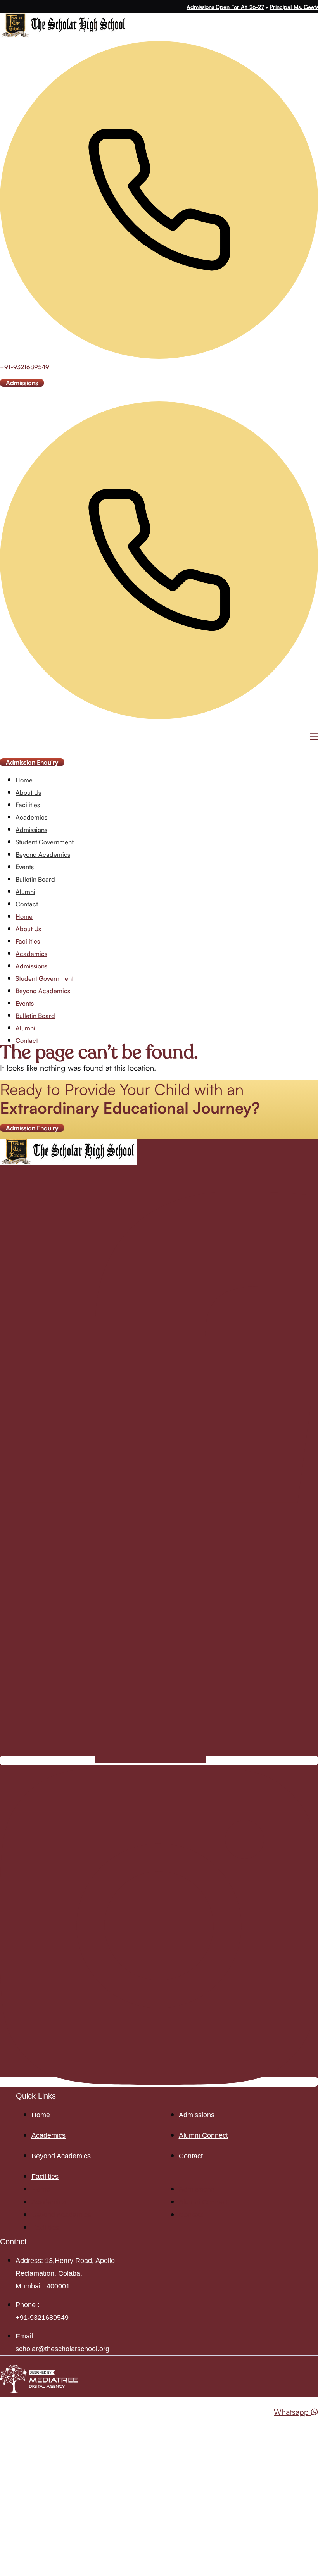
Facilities (28, 805)
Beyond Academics (43, 854)
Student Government (45, 842)
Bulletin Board (35, 879)
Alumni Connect (203, 2135)
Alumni (25, 892)
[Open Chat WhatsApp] (3, 2424)
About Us (28, 792)
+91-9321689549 (25, 367)
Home (24, 780)
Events (25, 867)
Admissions (31, 830)
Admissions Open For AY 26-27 (216, 7)
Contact (27, 904)
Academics (31, 817)
